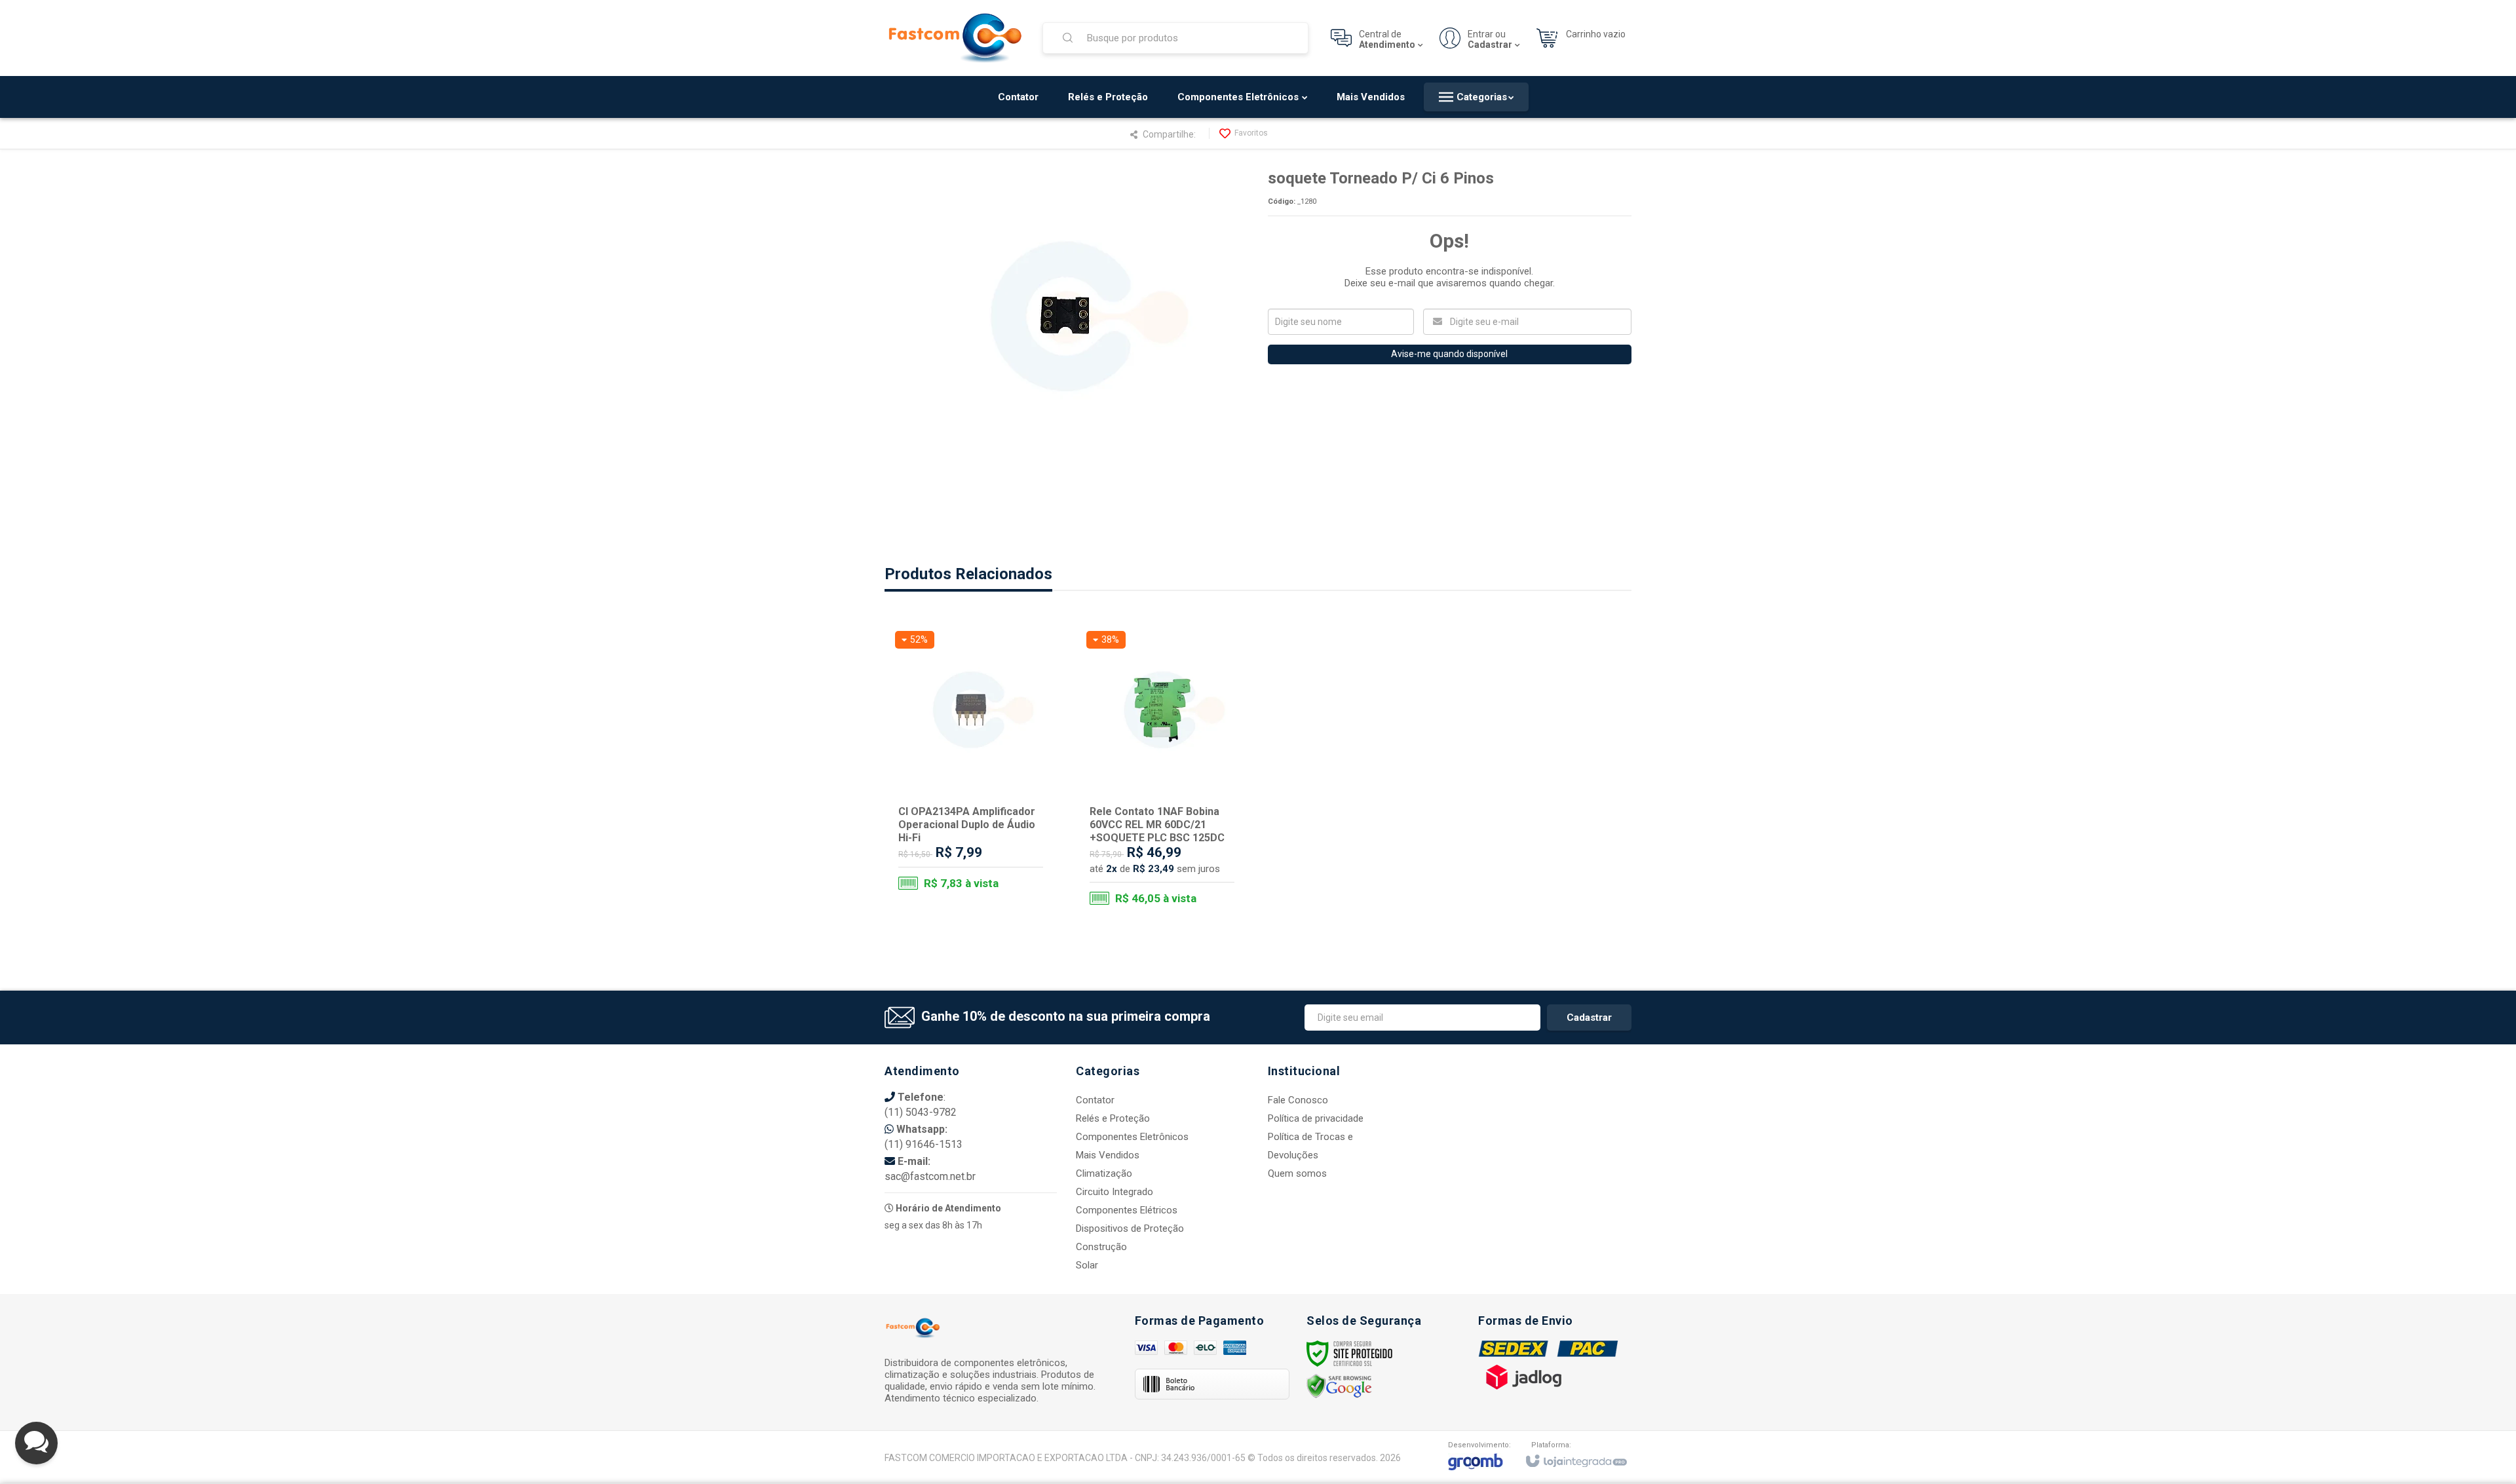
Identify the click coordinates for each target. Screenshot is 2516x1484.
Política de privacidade (1316, 1118)
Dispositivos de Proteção (1130, 1228)
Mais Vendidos (1108, 1155)
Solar (1087, 1265)
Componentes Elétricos (1127, 1210)
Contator (1095, 1100)
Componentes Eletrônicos (1132, 1137)
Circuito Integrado (1115, 1192)
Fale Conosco (1298, 1100)
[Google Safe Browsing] (1339, 1386)
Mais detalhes (979, 853)
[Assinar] (1589, 1018)
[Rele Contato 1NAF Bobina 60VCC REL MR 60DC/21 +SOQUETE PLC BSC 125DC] (1162, 771)
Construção (1101, 1247)
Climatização (1104, 1173)
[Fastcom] (955, 38)
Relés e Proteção (1113, 1118)
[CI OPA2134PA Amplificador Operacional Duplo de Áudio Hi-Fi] (971, 766)
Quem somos (1297, 1173)
